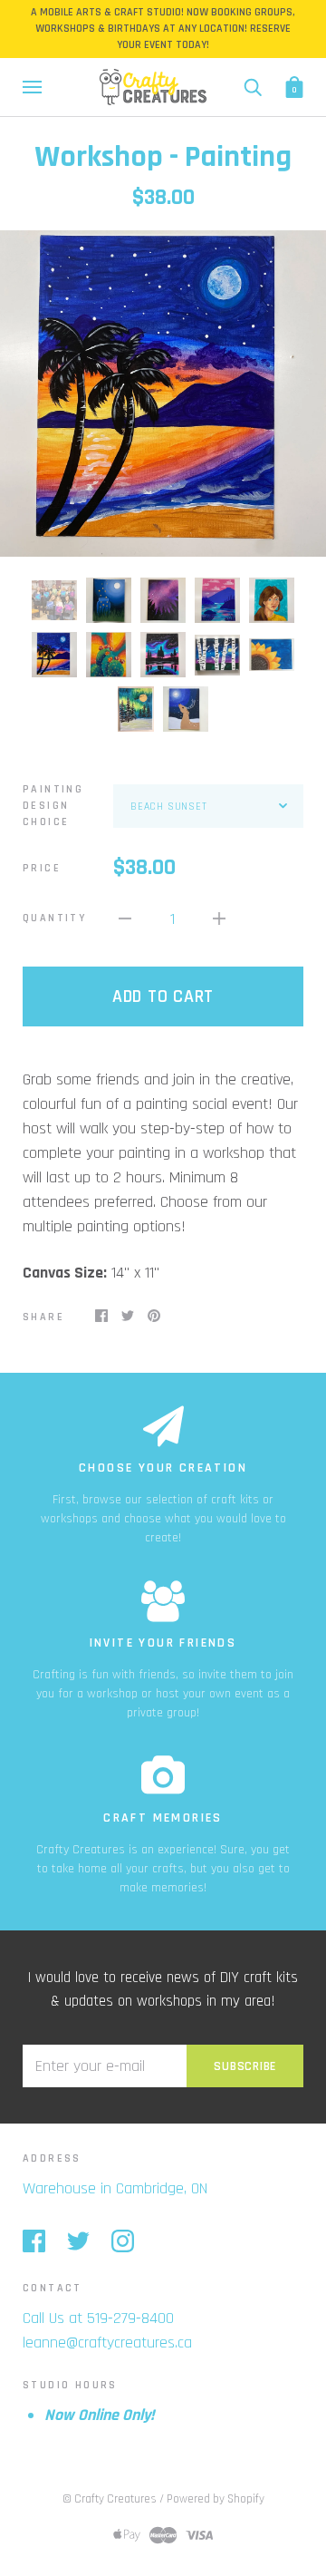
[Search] (253, 87)
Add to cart (163, 996)
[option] (163, 394)
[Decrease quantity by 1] (125, 918)
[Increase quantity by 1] (219, 918)
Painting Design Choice (53, 806)
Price (42, 868)
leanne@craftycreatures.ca (107, 2343)
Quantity (54, 918)
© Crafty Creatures (110, 2499)
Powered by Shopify (216, 2499)
